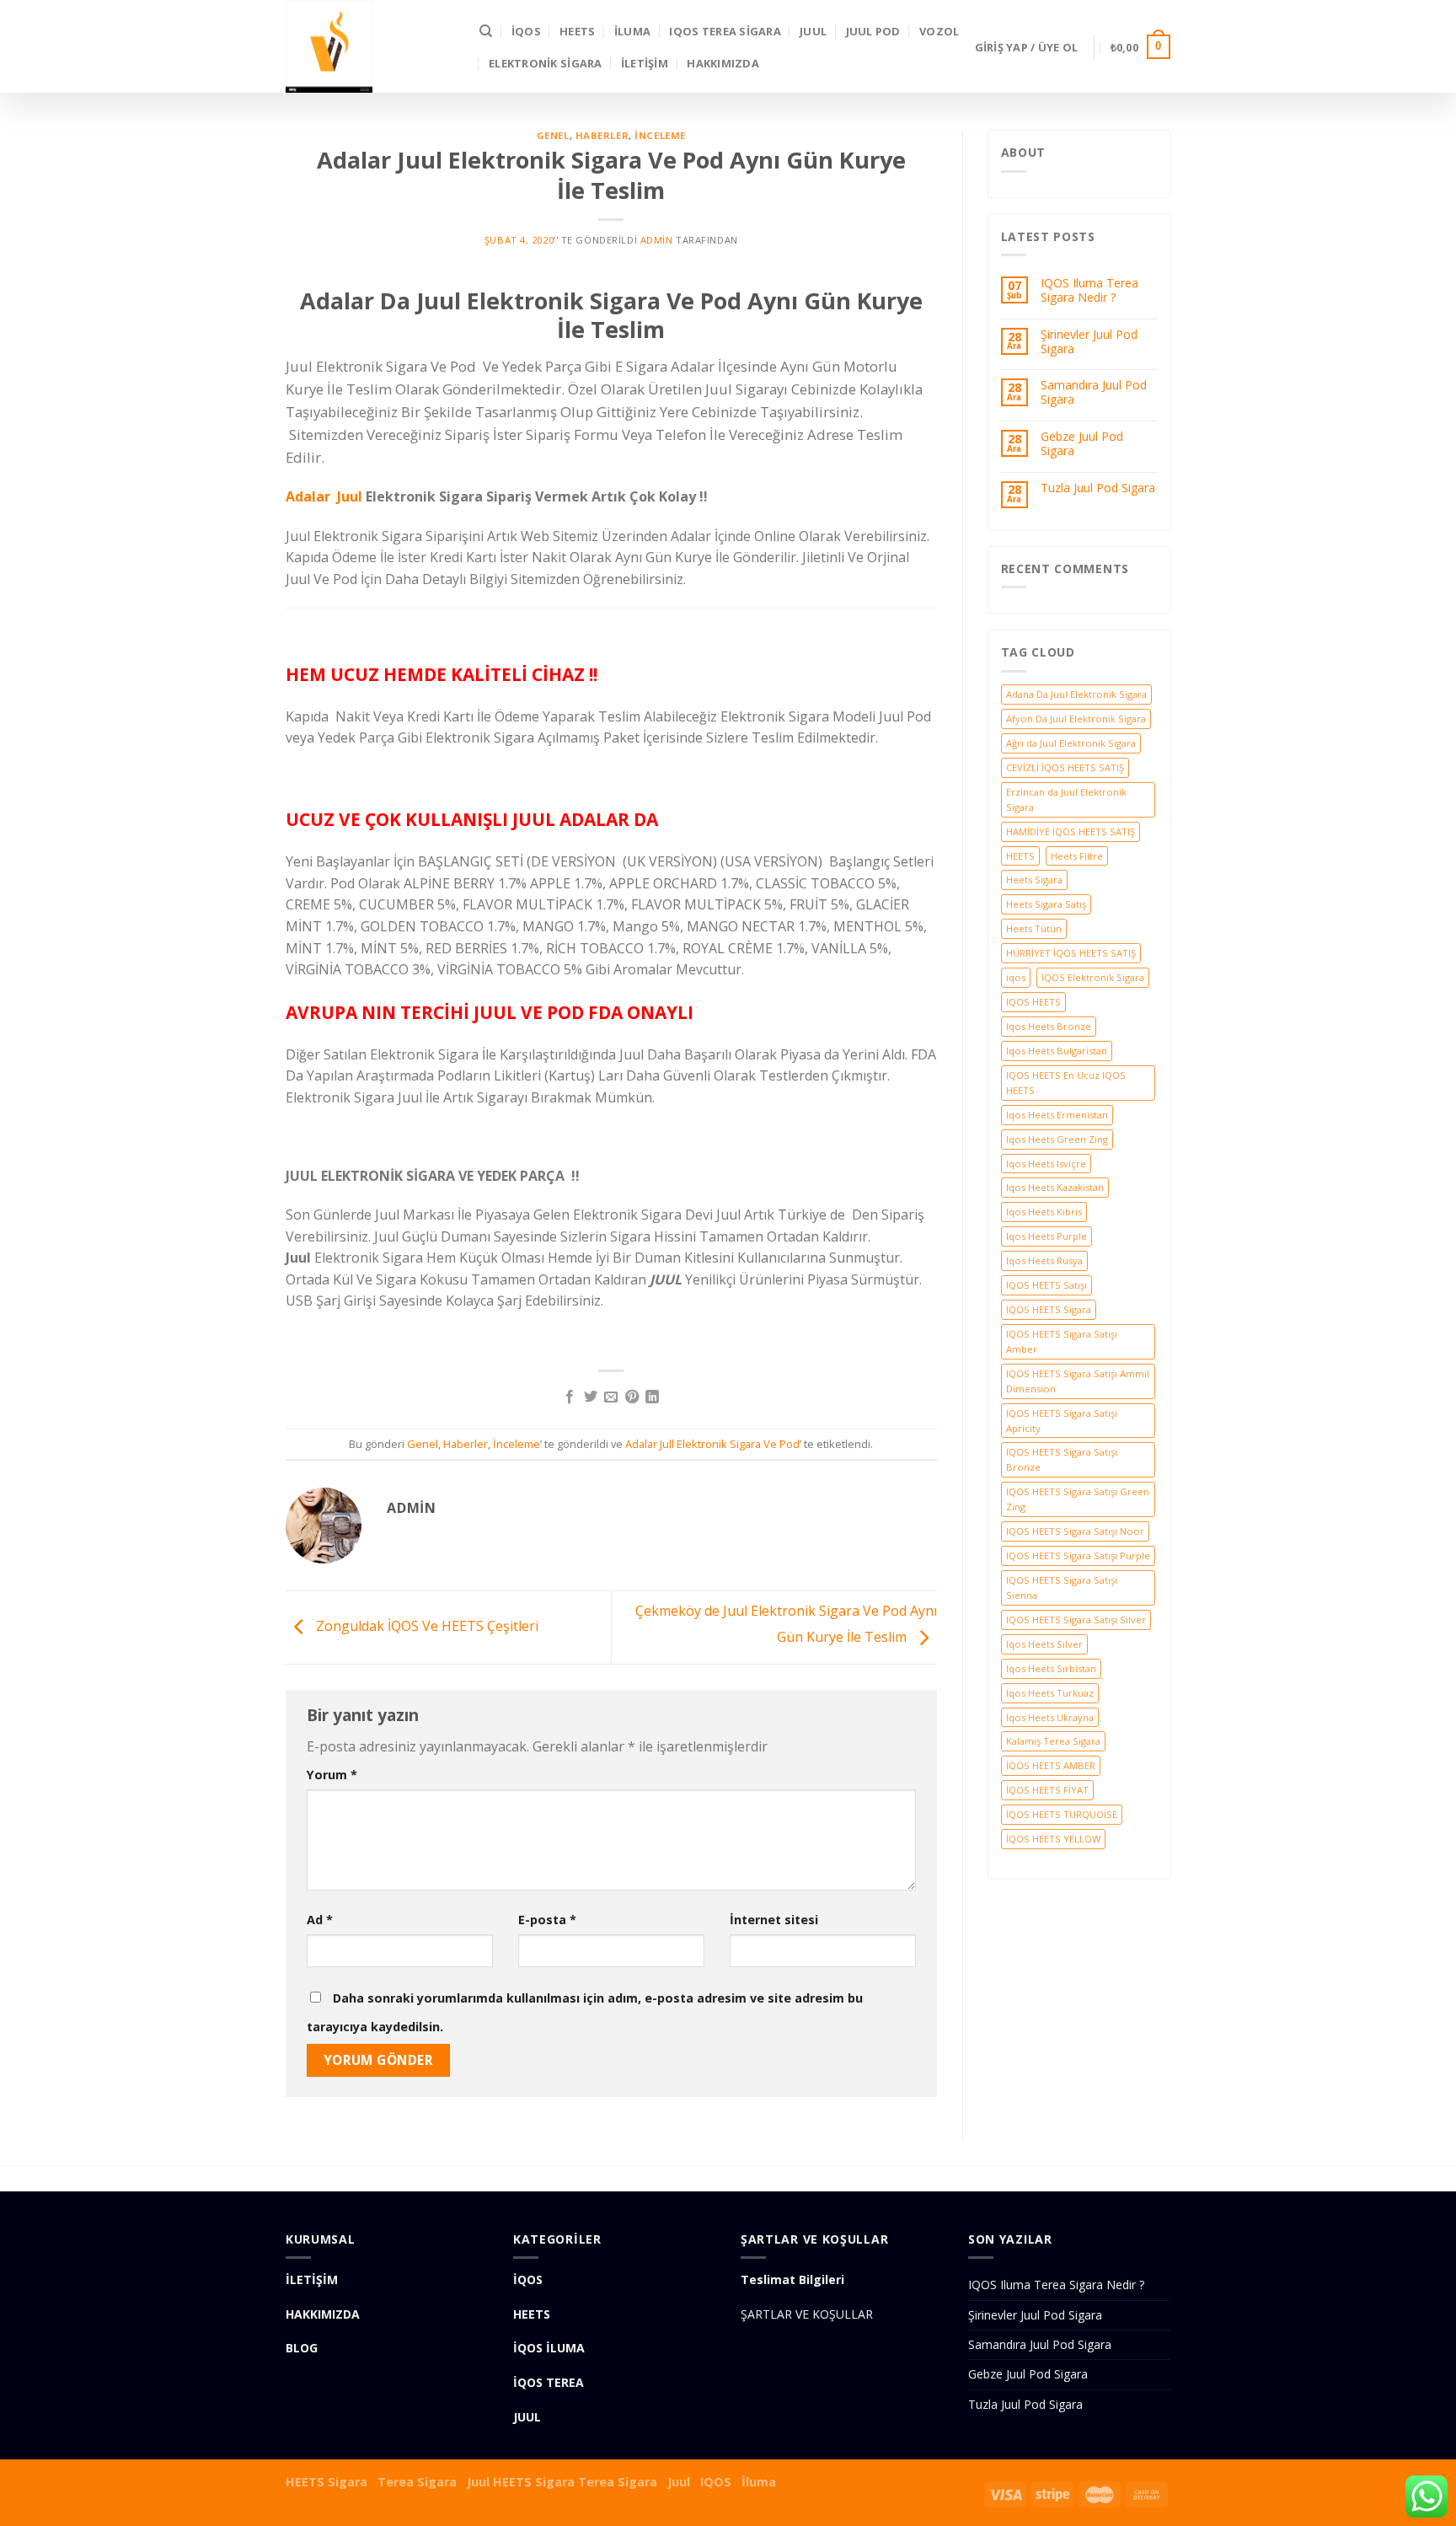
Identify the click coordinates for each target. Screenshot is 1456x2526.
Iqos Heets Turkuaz (1050, 1693)
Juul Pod (873, 31)
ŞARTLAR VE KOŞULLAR (807, 2314)
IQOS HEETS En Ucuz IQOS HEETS (1066, 1083)
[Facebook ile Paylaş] (570, 1397)
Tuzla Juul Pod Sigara (1098, 488)
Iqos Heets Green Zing (1057, 1139)
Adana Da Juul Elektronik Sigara (1076, 694)
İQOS (526, 31)
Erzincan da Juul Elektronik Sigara (1066, 799)
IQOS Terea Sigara (725, 31)
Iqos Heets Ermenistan (1057, 1115)
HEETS (577, 31)
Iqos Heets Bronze (1049, 1026)
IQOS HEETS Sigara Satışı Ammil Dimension (1078, 1381)
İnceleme (660, 135)
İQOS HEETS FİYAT (1047, 1790)
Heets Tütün (1034, 928)
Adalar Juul (324, 496)
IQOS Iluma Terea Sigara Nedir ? (1089, 291)
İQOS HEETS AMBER (1051, 1765)
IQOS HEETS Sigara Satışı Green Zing (1078, 1499)
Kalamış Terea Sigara (1053, 1741)
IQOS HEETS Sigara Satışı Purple (1078, 1555)
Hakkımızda (723, 63)
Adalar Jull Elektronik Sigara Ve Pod (712, 1444)
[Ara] (486, 31)
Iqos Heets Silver (1044, 1644)
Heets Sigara (1034, 880)
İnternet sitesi (774, 1920)
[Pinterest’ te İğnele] (632, 1397)
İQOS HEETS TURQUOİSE (1062, 1814)
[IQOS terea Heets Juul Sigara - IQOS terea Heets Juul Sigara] (370, 46)
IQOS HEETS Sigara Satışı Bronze (1062, 1459)
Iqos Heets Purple (1046, 1236)
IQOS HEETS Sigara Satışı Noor (1075, 1531)
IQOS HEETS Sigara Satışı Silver (1076, 1620)
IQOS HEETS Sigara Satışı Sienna (1062, 1587)
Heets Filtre (1077, 856)
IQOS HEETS (1033, 1002)
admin (657, 240)
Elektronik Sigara (545, 63)
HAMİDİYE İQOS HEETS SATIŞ (1071, 831)
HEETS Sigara (327, 2482)
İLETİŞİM (645, 63)
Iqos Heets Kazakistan (1055, 1187)
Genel (553, 135)
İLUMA (632, 31)
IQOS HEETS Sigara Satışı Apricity (1062, 1421)
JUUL (813, 31)
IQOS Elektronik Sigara (1093, 977)
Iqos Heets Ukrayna (1050, 1717)
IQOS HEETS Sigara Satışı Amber (1062, 1341)
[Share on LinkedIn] (652, 1397)
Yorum (332, 1775)
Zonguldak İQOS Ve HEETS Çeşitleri (426, 1626)
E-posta (547, 1920)
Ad (320, 1920)
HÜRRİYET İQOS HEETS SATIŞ (1071, 953)
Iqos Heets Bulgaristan (1057, 1051)
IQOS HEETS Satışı (1046, 1285)
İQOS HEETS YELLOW (1053, 1839)
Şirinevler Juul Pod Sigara (1089, 342)
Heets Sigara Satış (1046, 904)
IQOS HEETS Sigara (1049, 1309)
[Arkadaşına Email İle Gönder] (611, 1397)
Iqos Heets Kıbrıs (1044, 1212)
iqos (1016, 977)
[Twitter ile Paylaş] (591, 1397)
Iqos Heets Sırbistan (1051, 1668)
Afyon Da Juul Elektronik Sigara (1076, 719)
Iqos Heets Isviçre (1046, 1164)
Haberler (602, 135)
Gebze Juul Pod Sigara (1082, 444)
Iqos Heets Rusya (1044, 1260)
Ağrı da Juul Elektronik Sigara (1071, 743)
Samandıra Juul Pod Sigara (1094, 393)
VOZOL (939, 31)
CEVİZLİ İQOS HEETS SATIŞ (1065, 767)
